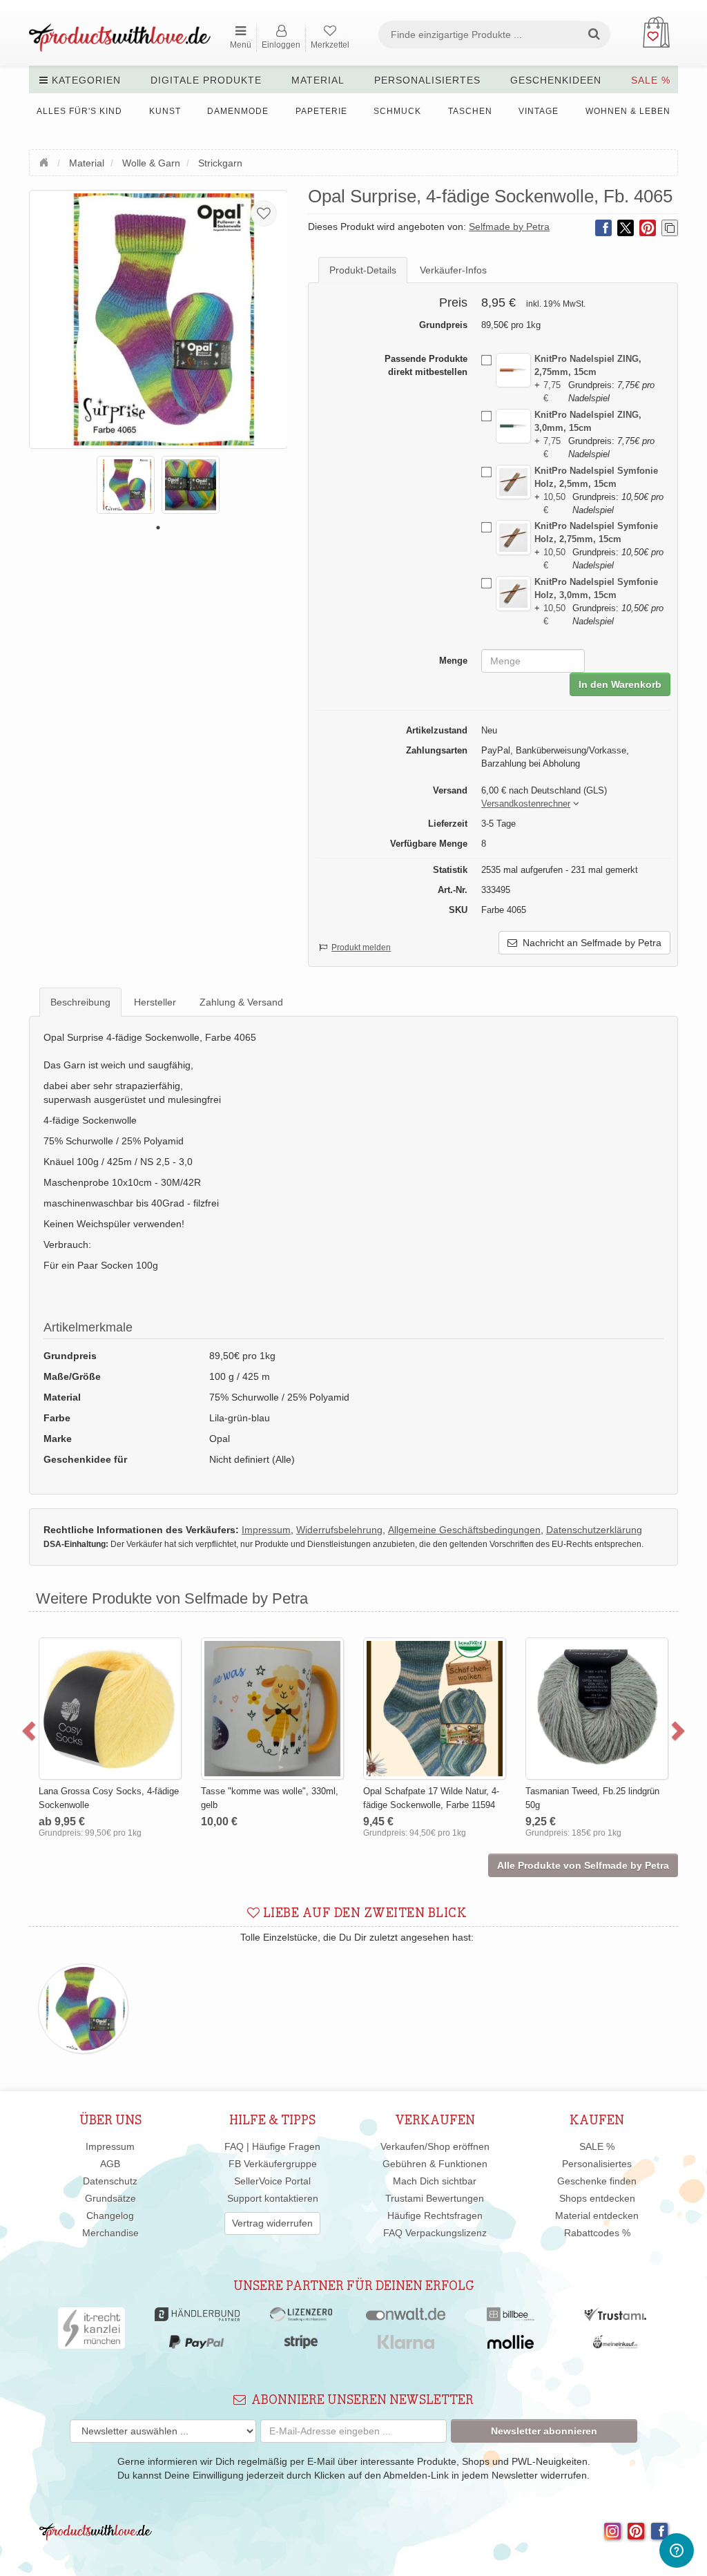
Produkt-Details (363, 270)
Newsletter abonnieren (544, 2431)
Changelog (110, 2215)
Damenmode (238, 111)
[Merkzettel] (264, 213)
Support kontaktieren (273, 2198)
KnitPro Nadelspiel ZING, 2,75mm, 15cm (588, 365)
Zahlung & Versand (241, 1002)
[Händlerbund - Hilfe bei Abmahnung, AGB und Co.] (197, 2318)
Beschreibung (80, 1002)
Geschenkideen (556, 80)
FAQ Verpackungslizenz (435, 2233)
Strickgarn (220, 163)
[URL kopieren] (670, 228)
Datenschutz (110, 2181)
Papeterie (321, 111)
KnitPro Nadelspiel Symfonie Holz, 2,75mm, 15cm (596, 532)
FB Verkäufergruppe (273, 2164)
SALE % (651, 80)
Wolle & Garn (151, 163)
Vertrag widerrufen (272, 2223)
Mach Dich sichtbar (435, 2181)
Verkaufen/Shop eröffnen (435, 2146)
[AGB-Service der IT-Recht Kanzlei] (91, 2332)
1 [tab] (158, 528)
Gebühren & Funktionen (435, 2164)
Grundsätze (110, 2198)
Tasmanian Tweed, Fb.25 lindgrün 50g (592, 1798)
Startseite (46, 161)
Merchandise (110, 2233)
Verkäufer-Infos (453, 270)
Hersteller (155, 1002)
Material (318, 80)
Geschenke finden (597, 2181)
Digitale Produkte (206, 80)
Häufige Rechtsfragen (435, 2215)
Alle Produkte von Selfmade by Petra (583, 1865)
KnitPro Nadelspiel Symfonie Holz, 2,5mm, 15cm (596, 477)
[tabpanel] (126, 485)
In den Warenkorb (620, 684)
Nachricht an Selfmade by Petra (589, 943)
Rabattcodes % (597, 2233)
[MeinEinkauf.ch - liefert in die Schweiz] (615, 2345)
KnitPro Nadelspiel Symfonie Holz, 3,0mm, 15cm (596, 588)
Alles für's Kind (79, 111)
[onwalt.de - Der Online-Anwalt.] (406, 2318)
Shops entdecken (597, 2198)
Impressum (110, 2146)
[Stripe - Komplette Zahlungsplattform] (301, 2345)
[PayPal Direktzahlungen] (196, 2345)
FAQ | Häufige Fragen (272, 2146)
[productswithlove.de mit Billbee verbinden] (511, 2318)
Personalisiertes (427, 80)
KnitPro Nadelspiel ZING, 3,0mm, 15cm (588, 421)
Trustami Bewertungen (435, 2198)
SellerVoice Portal (272, 2181)
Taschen (470, 111)
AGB (110, 2164)
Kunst (165, 111)
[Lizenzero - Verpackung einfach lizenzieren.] (301, 2318)
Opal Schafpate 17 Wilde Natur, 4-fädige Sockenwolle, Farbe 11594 (431, 1798)
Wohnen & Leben (628, 111)
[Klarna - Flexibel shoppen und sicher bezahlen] (406, 2345)
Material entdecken (597, 2215)
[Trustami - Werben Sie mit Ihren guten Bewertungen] (615, 2318)
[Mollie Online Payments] (511, 2345)
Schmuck (397, 111)
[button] (526, 804)
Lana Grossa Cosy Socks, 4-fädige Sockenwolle (109, 1798)
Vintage (539, 111)
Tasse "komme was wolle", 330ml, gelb (270, 1798)
